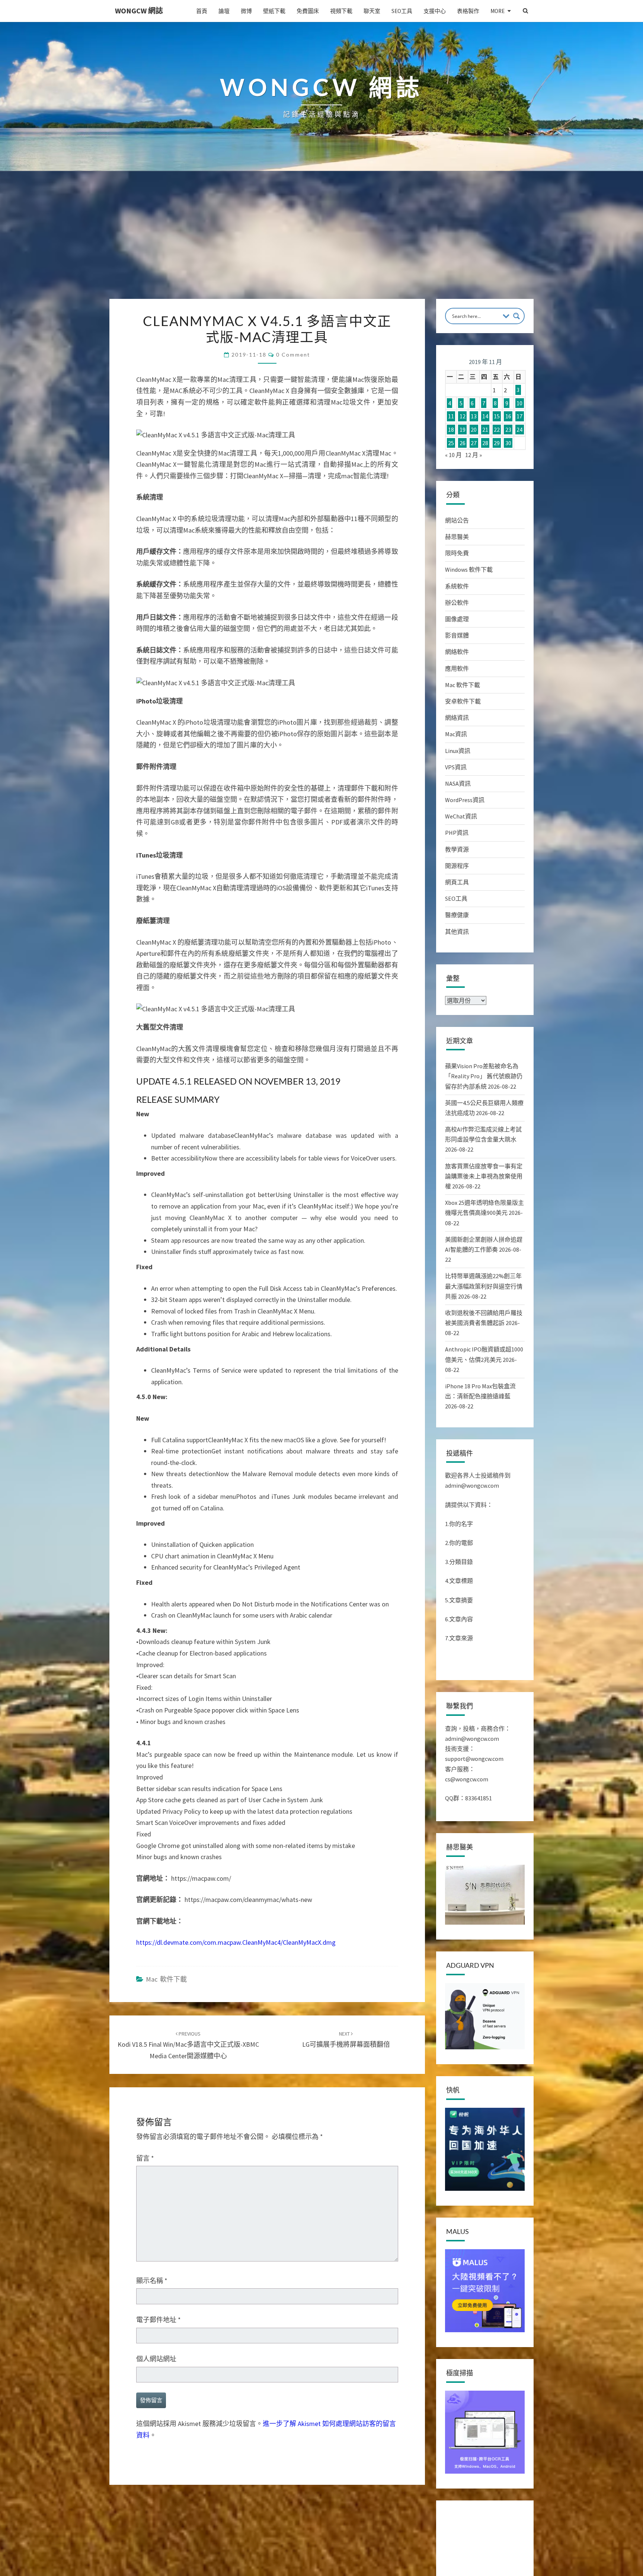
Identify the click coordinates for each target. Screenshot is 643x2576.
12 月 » (474, 455)
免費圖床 (308, 11)
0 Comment (293, 355)
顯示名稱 (152, 2281)
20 (474, 430)
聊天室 (372, 11)
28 (485, 443)
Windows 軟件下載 (469, 569)
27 (474, 443)
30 (508, 443)
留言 (145, 2158)
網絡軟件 (457, 652)
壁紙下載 (274, 11)
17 (519, 416)
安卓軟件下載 (463, 701)
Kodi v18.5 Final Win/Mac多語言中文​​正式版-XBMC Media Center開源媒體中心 (188, 2045)
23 (508, 430)
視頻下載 (341, 11)
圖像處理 (457, 619)
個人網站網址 (156, 2359)
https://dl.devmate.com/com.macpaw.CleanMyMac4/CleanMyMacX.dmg (236, 1942)
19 (463, 430)
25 (451, 443)
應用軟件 (457, 668)
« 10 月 (453, 455)
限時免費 (457, 553)
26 (463, 443)
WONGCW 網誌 (139, 11)
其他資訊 (457, 932)
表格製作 (468, 11)
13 (474, 416)
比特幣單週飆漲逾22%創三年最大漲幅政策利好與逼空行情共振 (484, 1286)
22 (497, 430)
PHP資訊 (457, 833)
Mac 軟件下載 (166, 1979)
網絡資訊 (457, 718)
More (498, 11)
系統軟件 (457, 586)
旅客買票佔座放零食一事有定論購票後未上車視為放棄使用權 (484, 1176)
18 (451, 430)
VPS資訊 (456, 767)
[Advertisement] (321, 243)
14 (485, 416)
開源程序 (457, 866)
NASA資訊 (458, 783)
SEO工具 (402, 11)
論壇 (224, 11)
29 (497, 443)
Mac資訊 (456, 734)
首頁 (202, 11)
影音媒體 (457, 635)
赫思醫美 (457, 537)
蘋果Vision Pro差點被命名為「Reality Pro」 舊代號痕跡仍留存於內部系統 (484, 1076)
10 (519, 403)
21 (485, 430)
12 (463, 416)
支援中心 (435, 11)
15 (497, 416)
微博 (246, 11)
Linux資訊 (458, 751)
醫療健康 (457, 915)
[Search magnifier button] (516, 316)
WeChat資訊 (461, 816)
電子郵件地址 (159, 2320)
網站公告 (457, 520)
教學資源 (457, 849)
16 (508, 416)
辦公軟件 (457, 603)
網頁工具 (457, 882)
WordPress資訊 (465, 800)
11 (451, 416)
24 (519, 430)
